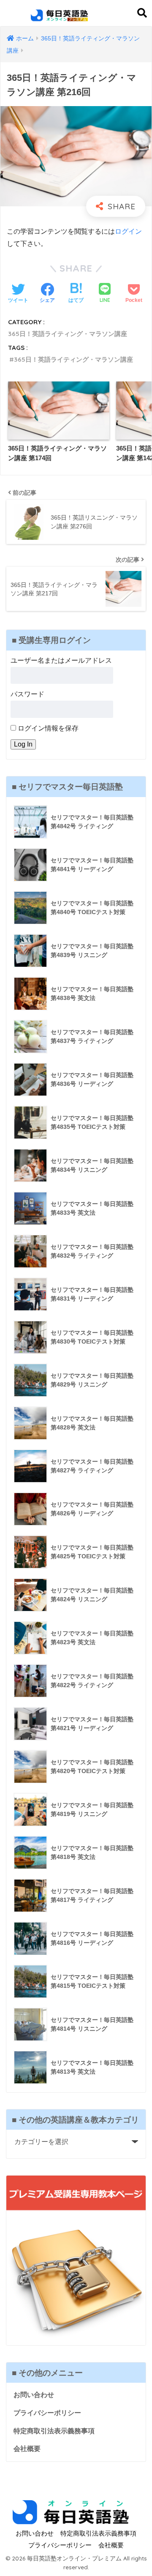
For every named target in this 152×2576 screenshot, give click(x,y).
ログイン (128, 231)
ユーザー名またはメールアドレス (61, 660)
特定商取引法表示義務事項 (54, 2431)
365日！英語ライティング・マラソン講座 (68, 334)
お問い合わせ (34, 2395)
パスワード (27, 694)
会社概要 (27, 2449)
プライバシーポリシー (47, 2413)
